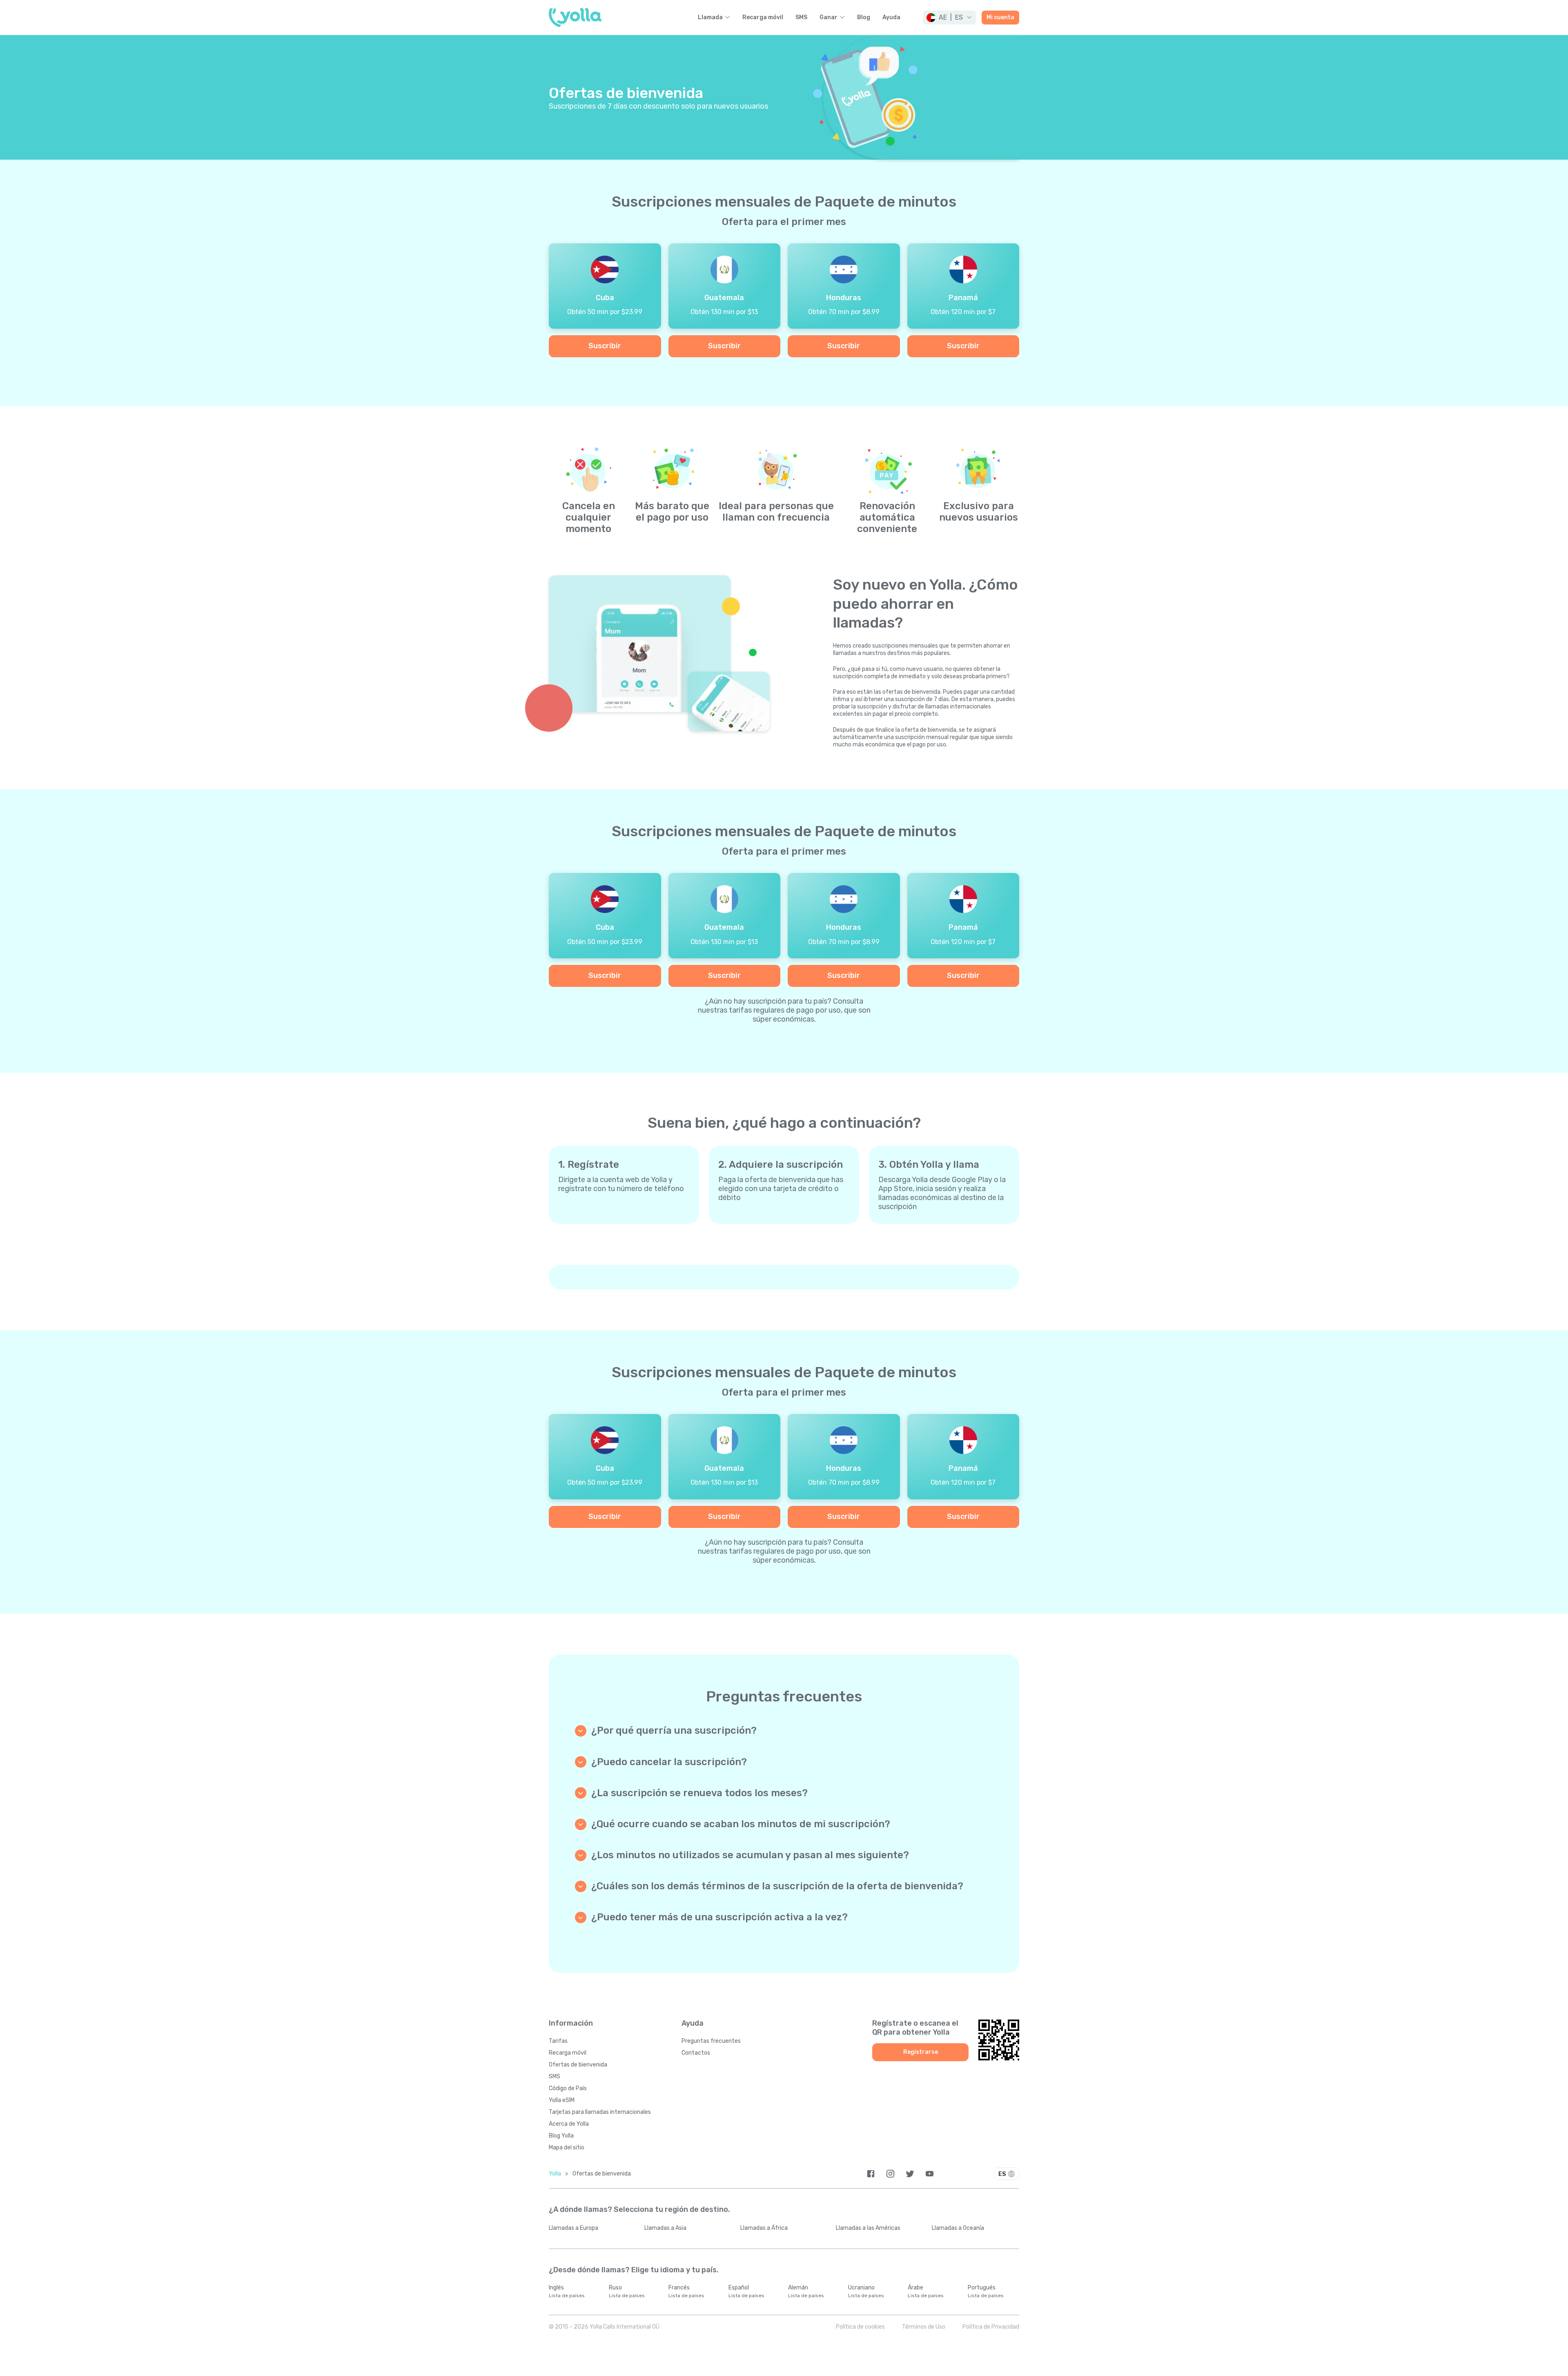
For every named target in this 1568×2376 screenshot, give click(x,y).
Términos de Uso (924, 2327)
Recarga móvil (763, 18)
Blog (864, 18)
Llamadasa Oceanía (958, 2228)
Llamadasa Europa (574, 2228)
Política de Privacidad (991, 2327)
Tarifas (558, 2041)
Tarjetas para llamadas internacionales (600, 2112)
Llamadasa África (764, 2228)
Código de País (568, 2088)
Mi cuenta (1000, 17)
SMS (801, 18)
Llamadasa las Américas (868, 2228)
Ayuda (891, 18)
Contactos (696, 2053)
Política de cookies (860, 2327)
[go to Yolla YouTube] (930, 2174)
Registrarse (921, 2052)
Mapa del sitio (567, 2148)
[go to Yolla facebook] (871, 2174)
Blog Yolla (561, 2136)
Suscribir (605, 346)
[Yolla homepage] (575, 18)
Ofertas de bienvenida (578, 2065)
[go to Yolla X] (910, 2174)
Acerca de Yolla (569, 2124)
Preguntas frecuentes (711, 2041)
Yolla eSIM (562, 2100)
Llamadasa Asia (665, 2228)
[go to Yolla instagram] (890, 2174)
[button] (950, 18)
